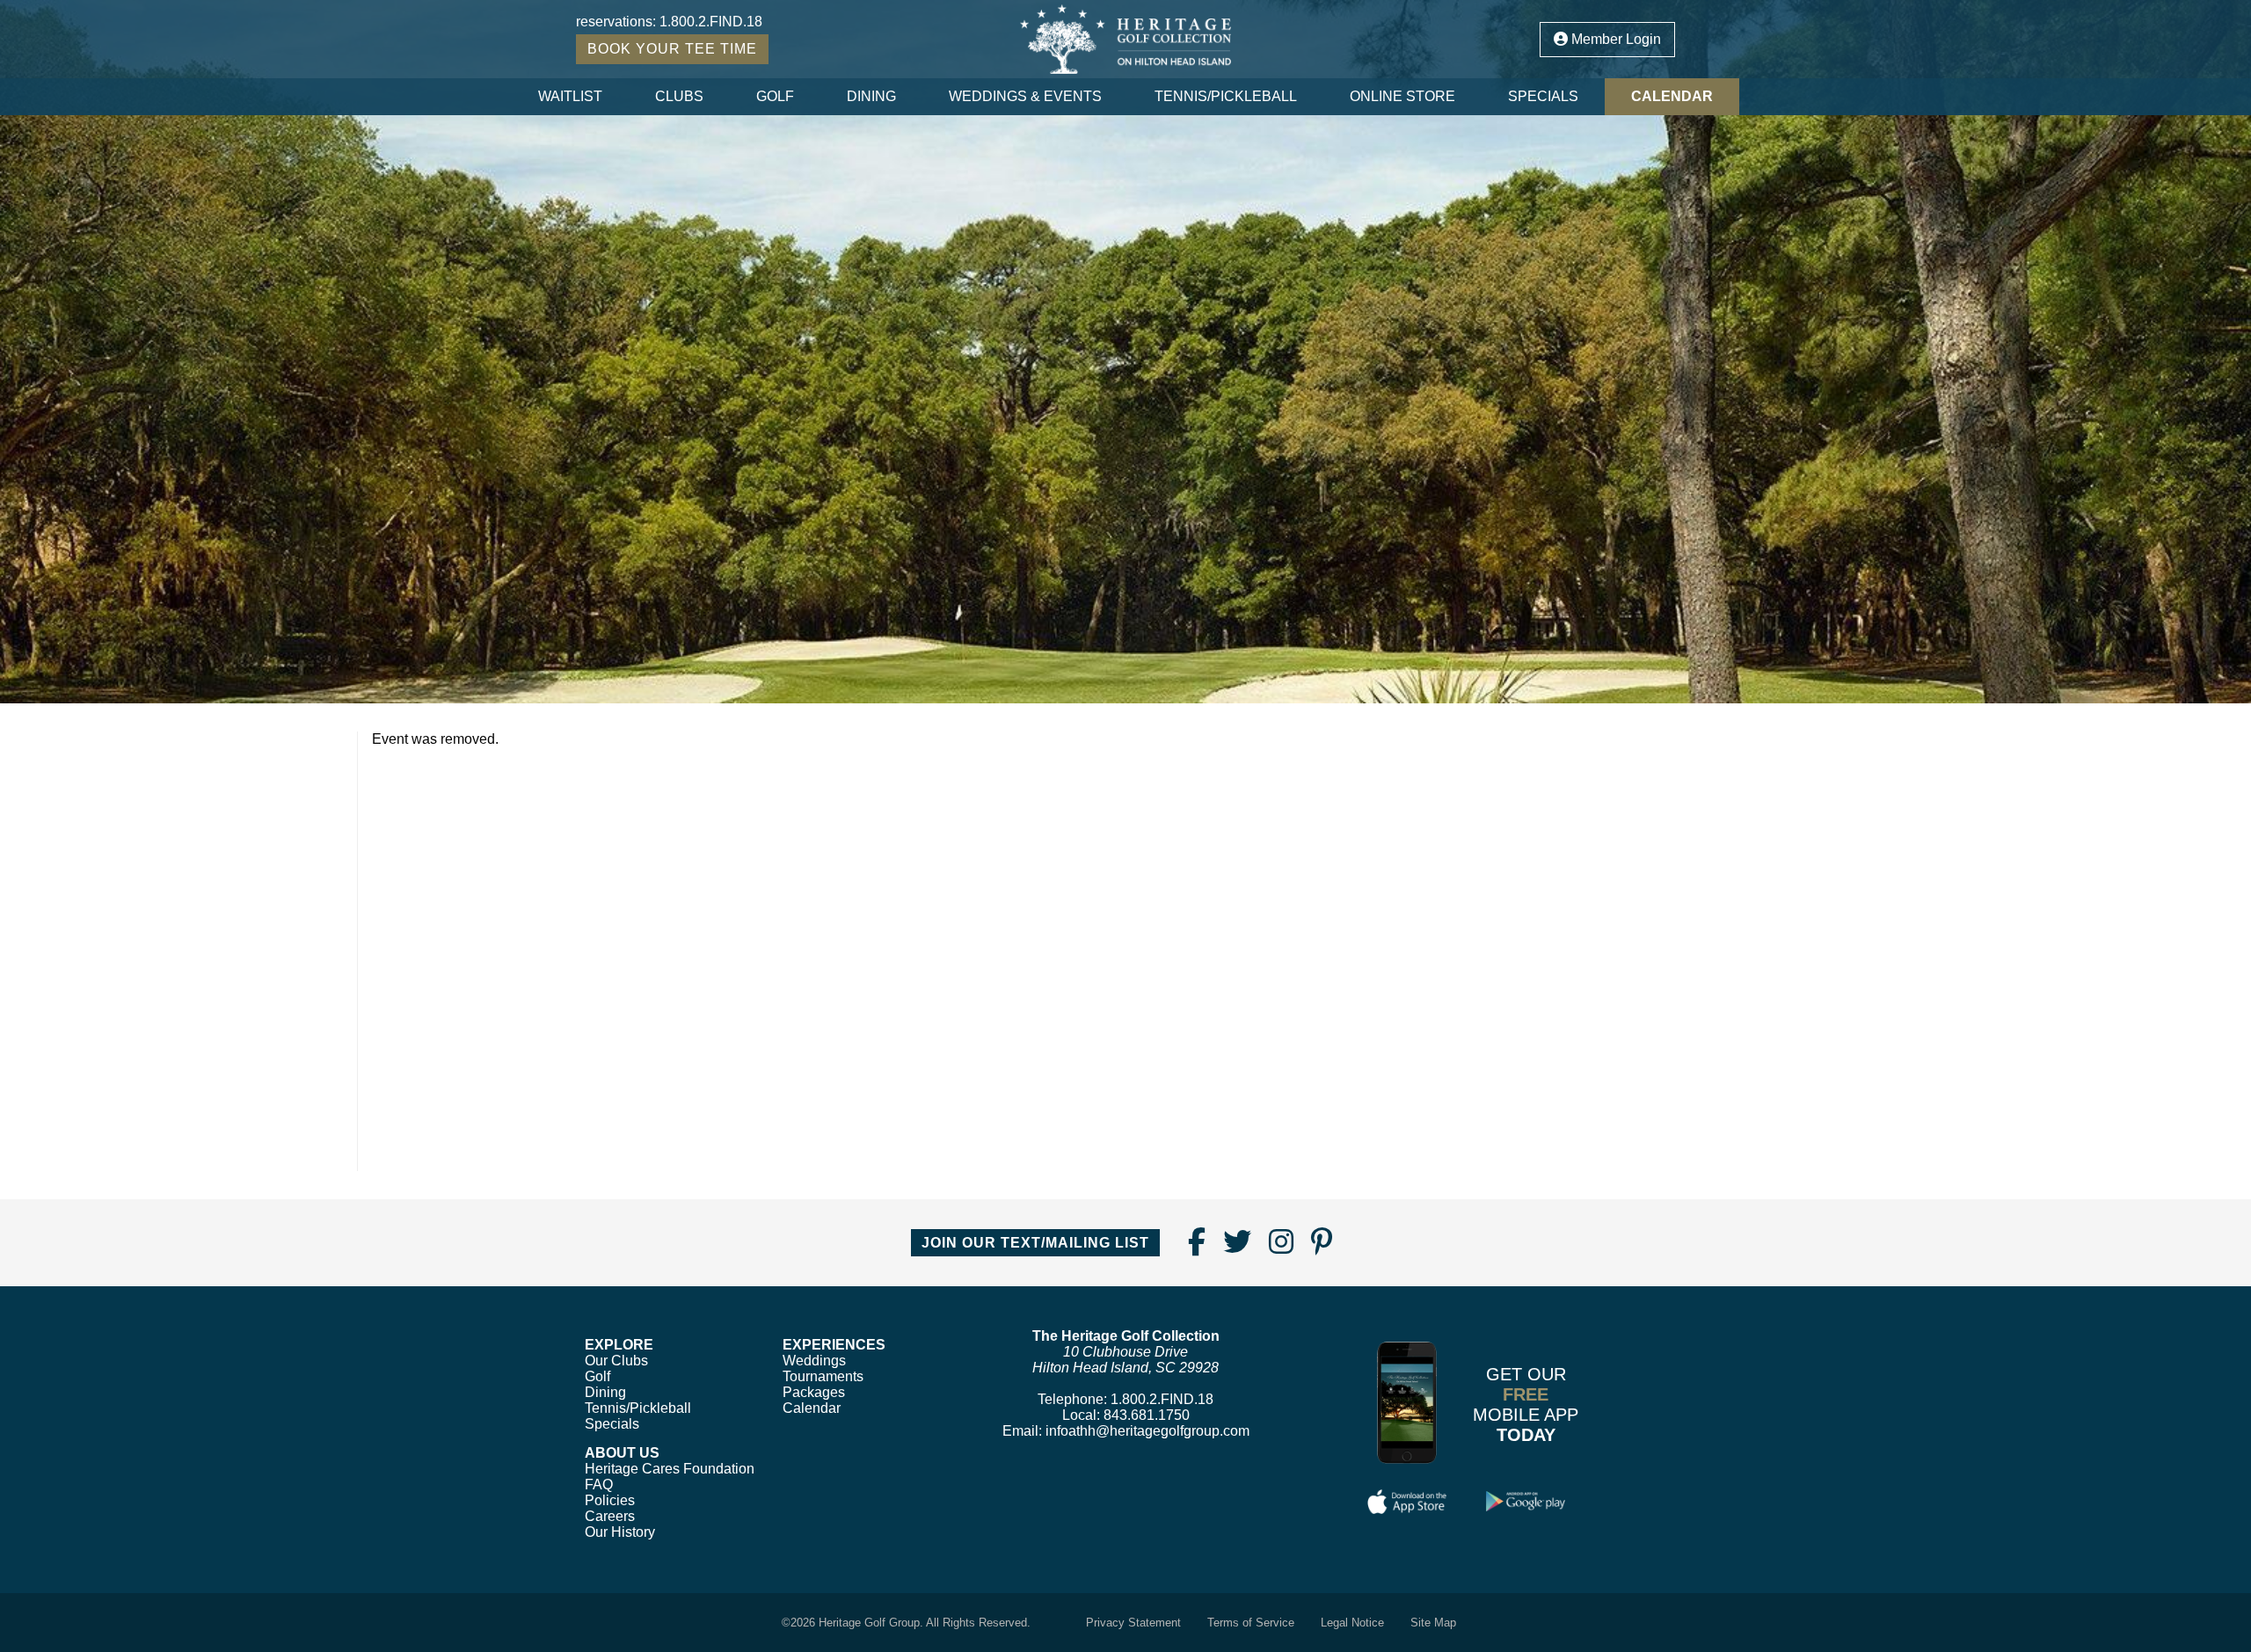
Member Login (1614, 39)
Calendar (1672, 96)
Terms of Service (1251, 1623)
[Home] (1126, 39)
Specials (1543, 96)
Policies (610, 1500)
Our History (620, 1532)
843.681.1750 (1147, 1415)
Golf (775, 96)
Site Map (1433, 1623)
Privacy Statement (1133, 1623)
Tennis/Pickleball (1226, 96)
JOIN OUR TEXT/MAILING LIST (1035, 1243)
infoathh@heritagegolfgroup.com (1147, 1431)
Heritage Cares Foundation (670, 1469)
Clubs (679, 96)
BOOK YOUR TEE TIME (672, 49)
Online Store (1402, 96)
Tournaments (823, 1376)
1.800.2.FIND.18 (711, 22)
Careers (610, 1516)
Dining (871, 96)
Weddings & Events (1025, 96)
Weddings (814, 1361)
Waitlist (570, 96)
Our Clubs (616, 1361)
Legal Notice (1352, 1623)
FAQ (599, 1485)
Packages (814, 1392)
